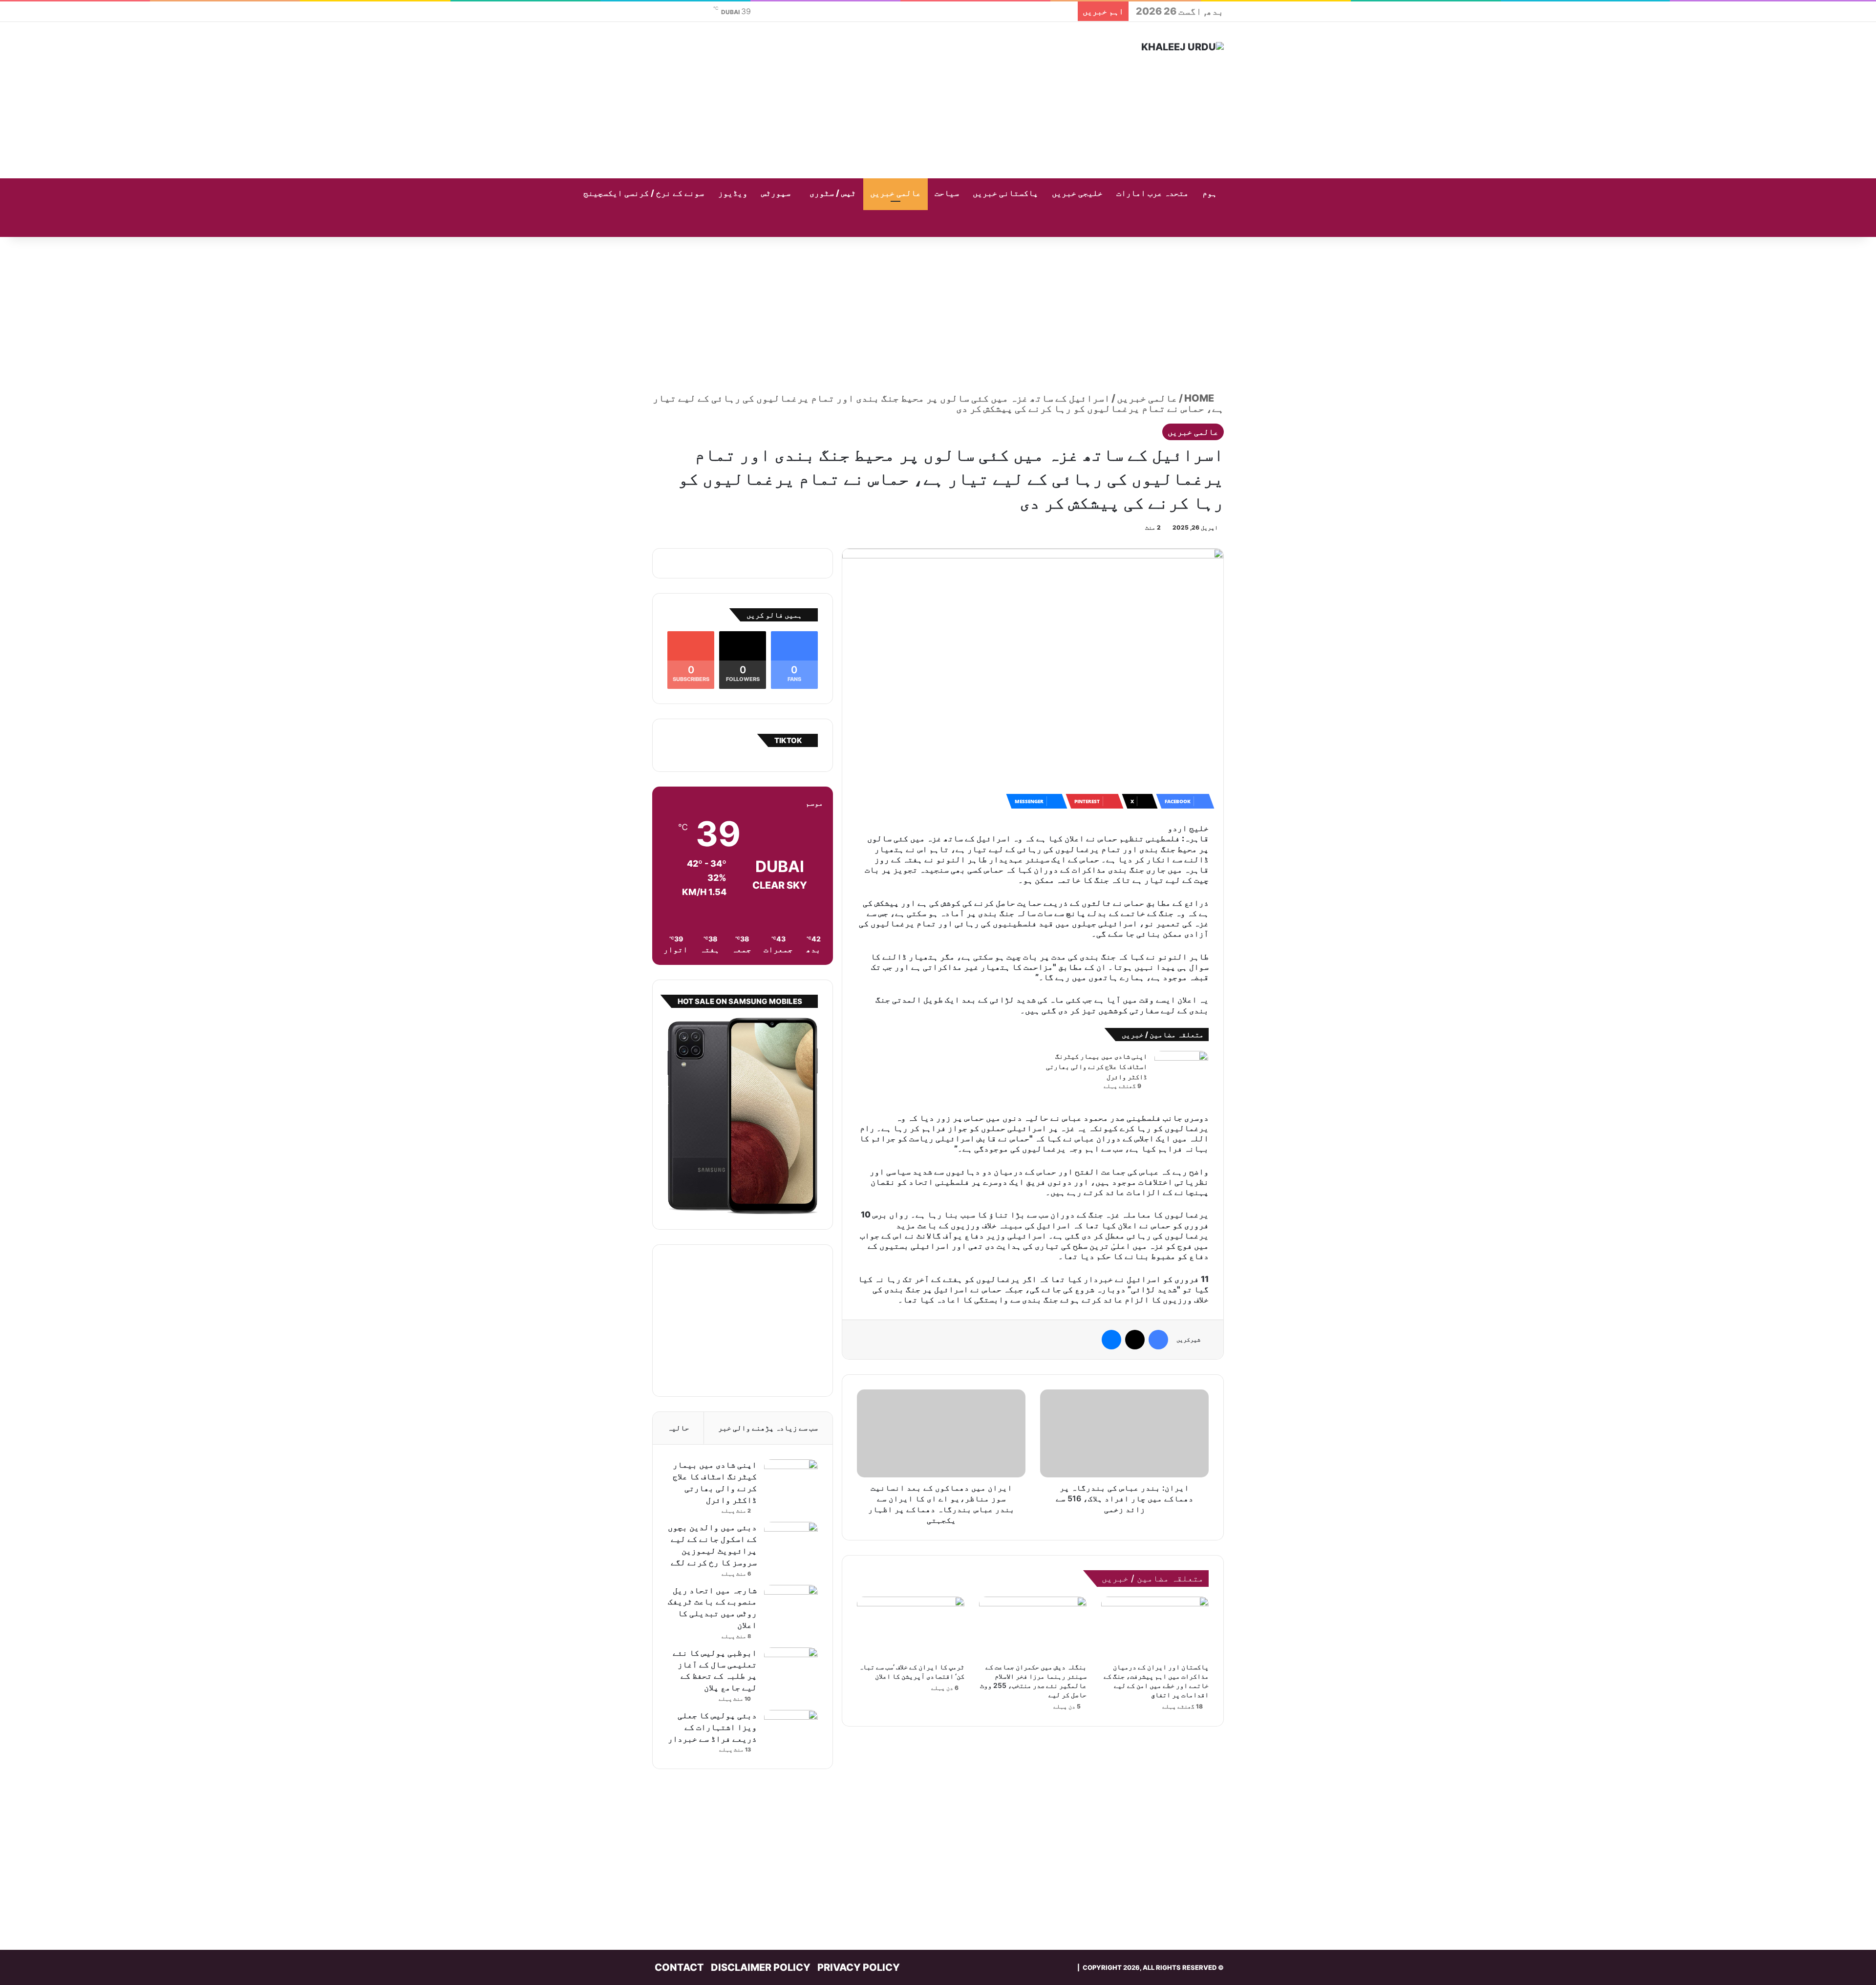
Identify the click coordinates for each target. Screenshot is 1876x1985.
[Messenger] (1111, 1340)
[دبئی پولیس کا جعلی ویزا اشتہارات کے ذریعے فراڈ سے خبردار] (791, 1728)
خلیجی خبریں (1077, 193)
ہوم (1210, 193)
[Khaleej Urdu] (1183, 47)
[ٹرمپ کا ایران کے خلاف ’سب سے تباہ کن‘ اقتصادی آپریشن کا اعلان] (911, 1627)
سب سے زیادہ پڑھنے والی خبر (768, 1428)
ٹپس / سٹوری (833, 193)
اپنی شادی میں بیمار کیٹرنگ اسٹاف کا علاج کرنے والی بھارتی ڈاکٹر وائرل (1097, 1067)
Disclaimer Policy (761, 1967)
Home (1200, 398)
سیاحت (947, 193)
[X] (1135, 1340)
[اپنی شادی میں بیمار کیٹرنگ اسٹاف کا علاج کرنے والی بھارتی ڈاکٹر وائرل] (1181, 1069)
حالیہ (678, 1428)
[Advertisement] (840, 100)
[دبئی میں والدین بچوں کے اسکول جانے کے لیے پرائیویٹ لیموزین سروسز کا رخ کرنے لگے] (791, 1540)
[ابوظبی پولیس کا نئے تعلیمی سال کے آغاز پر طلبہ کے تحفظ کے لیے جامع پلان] (791, 1666)
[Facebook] (1158, 1340)
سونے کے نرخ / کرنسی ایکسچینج (644, 193)
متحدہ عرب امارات (1152, 193)
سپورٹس (776, 193)
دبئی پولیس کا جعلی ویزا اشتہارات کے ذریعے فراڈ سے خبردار (712, 1727)
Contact (679, 1967)
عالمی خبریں (895, 193)
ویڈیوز (733, 193)
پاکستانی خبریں (1005, 193)
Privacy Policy (859, 1967)
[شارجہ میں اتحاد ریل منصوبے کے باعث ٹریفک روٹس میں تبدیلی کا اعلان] (791, 1603)
